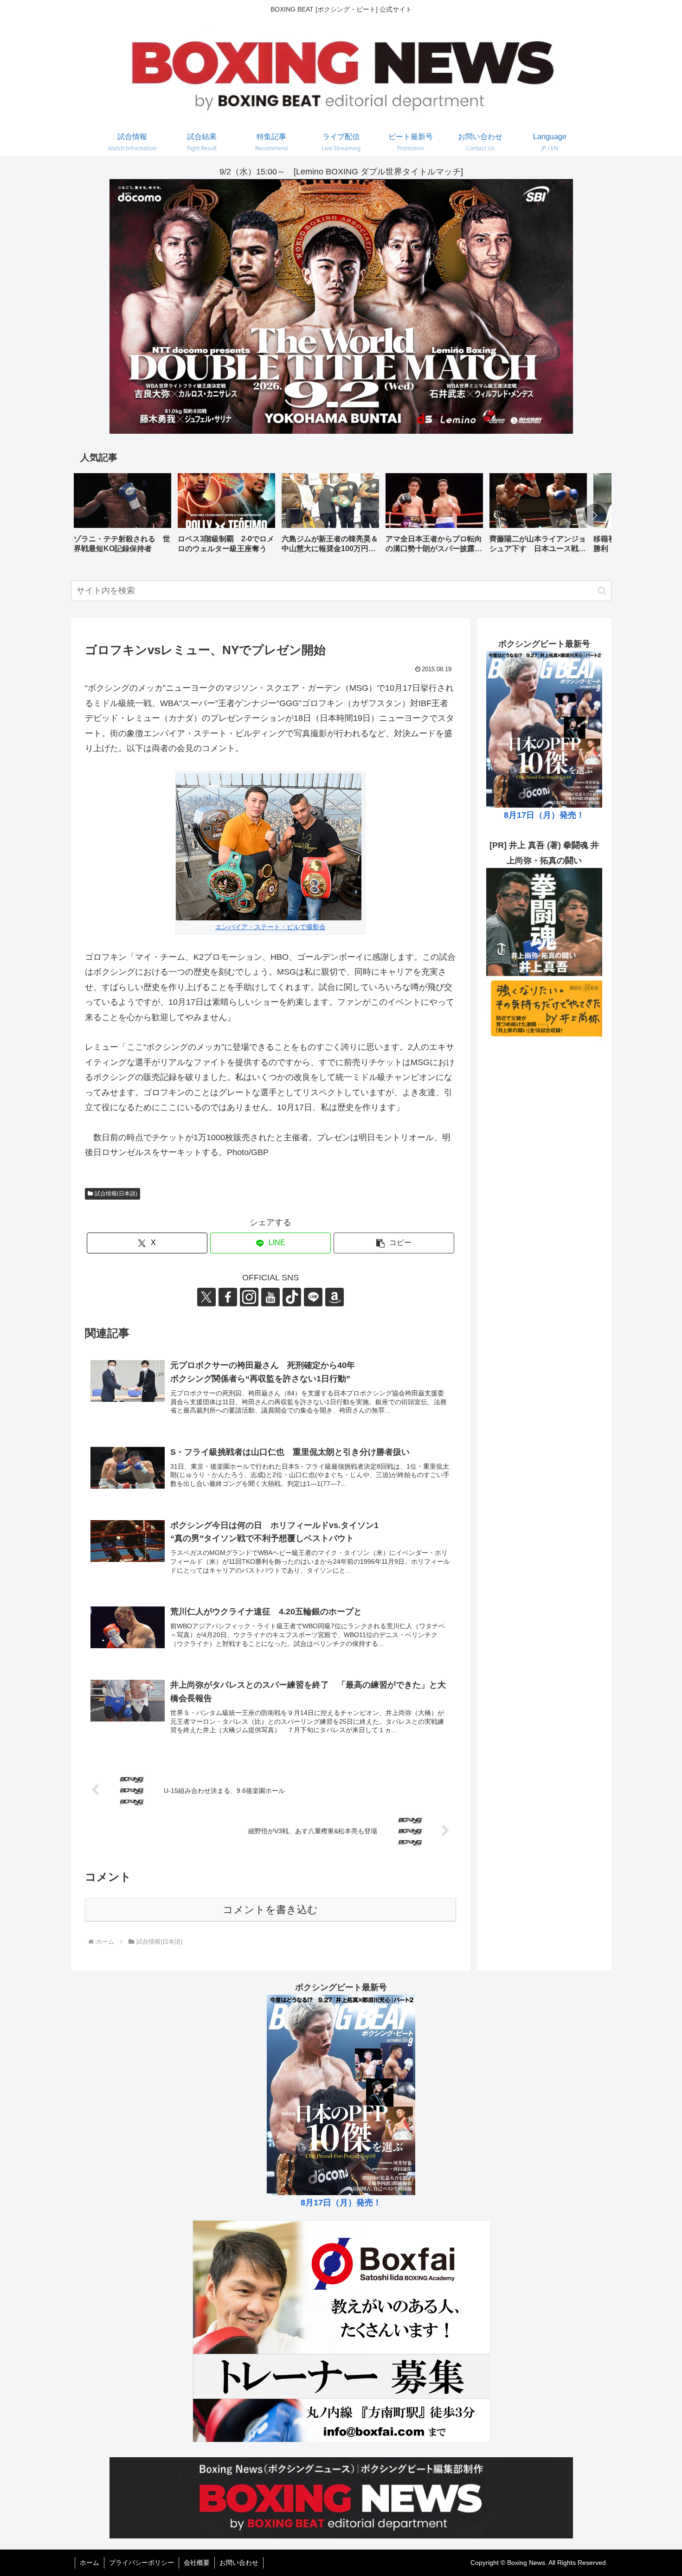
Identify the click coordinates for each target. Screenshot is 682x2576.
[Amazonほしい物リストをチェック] (335, 1297)
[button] (595, 515)
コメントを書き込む (270, 1910)
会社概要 (197, 2563)
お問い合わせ (239, 2563)
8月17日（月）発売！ (544, 816)
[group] (122, 517)
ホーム (90, 2563)
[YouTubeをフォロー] (270, 1297)
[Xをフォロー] (206, 1297)
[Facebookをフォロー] (228, 1297)
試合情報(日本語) (116, 1194)
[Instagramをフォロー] (249, 1297)
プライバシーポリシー (142, 2563)
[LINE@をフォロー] (313, 1297)
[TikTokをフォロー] (292, 1297)
